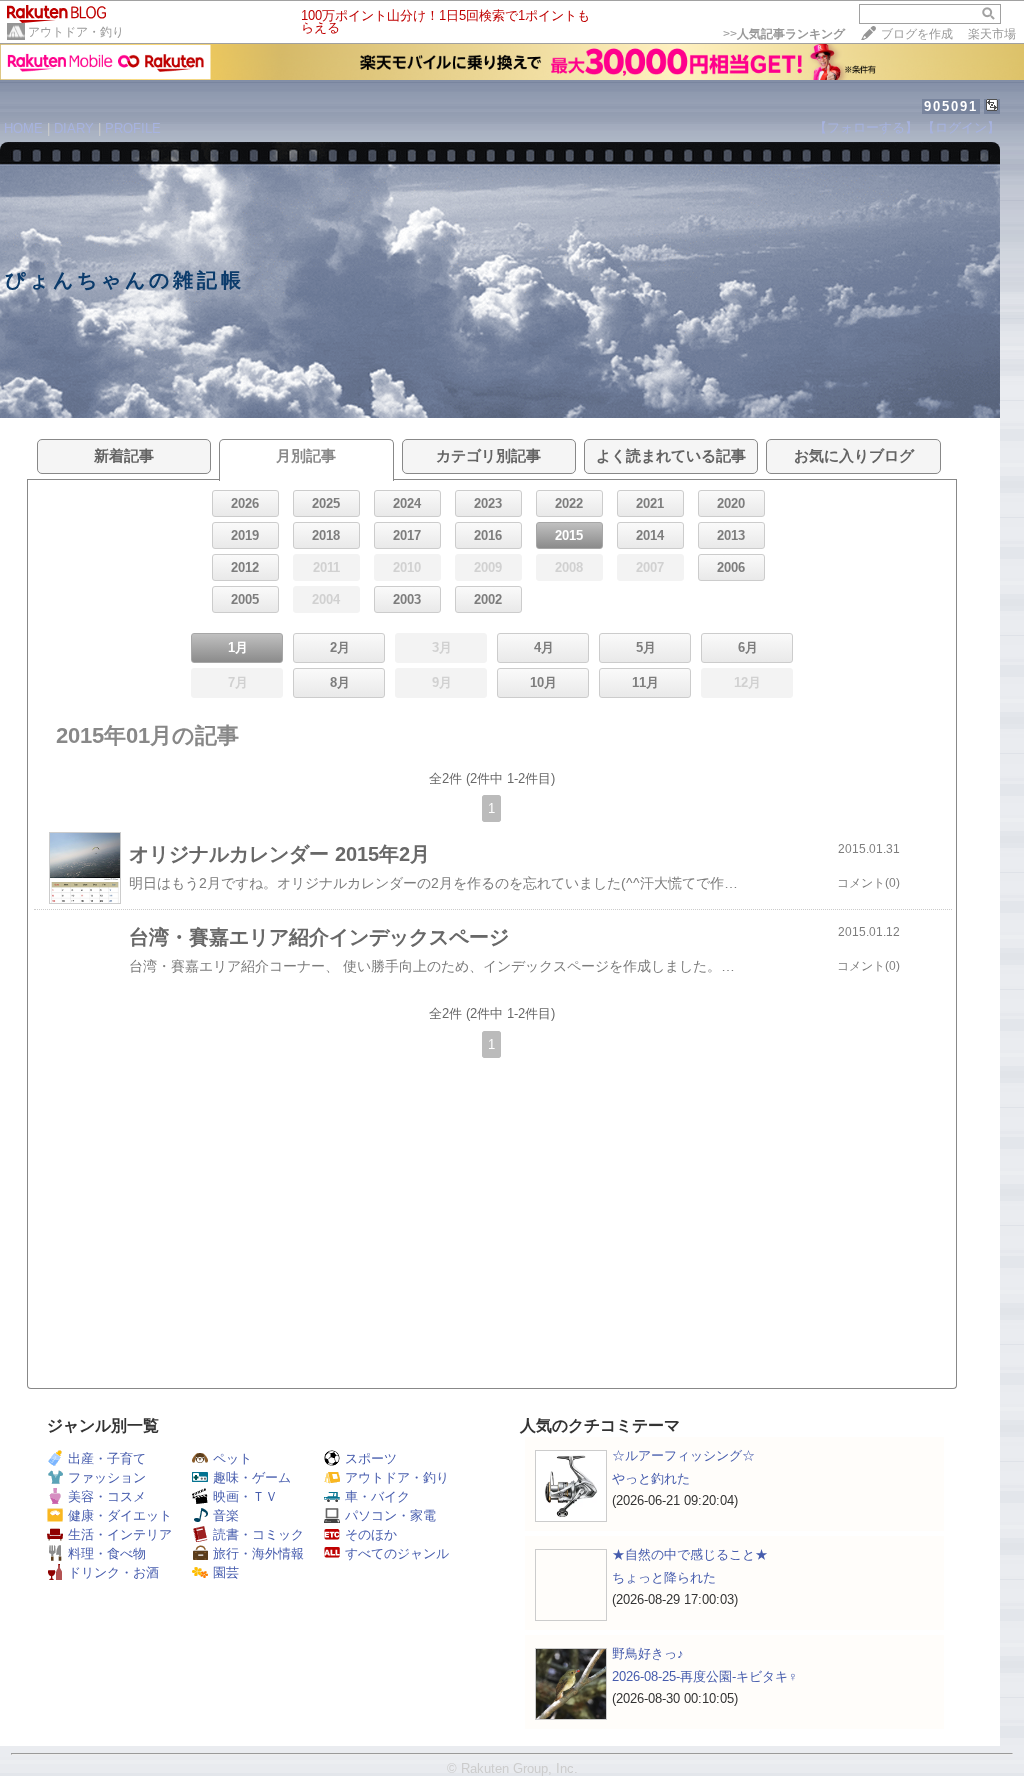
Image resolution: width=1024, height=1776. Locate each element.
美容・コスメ (107, 1496)
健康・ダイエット (120, 1515)
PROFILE (133, 128)
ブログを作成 (917, 34)
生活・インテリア (120, 1534)
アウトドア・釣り (76, 32)
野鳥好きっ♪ (648, 1653)
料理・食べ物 (107, 1553)
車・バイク (377, 1496)
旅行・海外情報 (258, 1553)
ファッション (107, 1477)
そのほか (371, 1534)
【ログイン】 (961, 127)
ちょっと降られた (664, 1577)
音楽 (226, 1515)
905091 (951, 106)
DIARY (74, 128)
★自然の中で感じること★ (690, 1554)
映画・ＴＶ (245, 1496)
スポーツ (371, 1458)
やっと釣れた (651, 1478)
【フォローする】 (866, 127)
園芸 (226, 1572)
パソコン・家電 (390, 1515)
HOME (23, 128)
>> (784, 34)
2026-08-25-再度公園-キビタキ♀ (705, 1676)
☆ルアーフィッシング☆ (683, 1455)
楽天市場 (992, 34)
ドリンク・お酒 (113, 1572)
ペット (232, 1458)
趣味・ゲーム (252, 1477)
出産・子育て (107, 1458)
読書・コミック (258, 1534)
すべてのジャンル (397, 1553)
